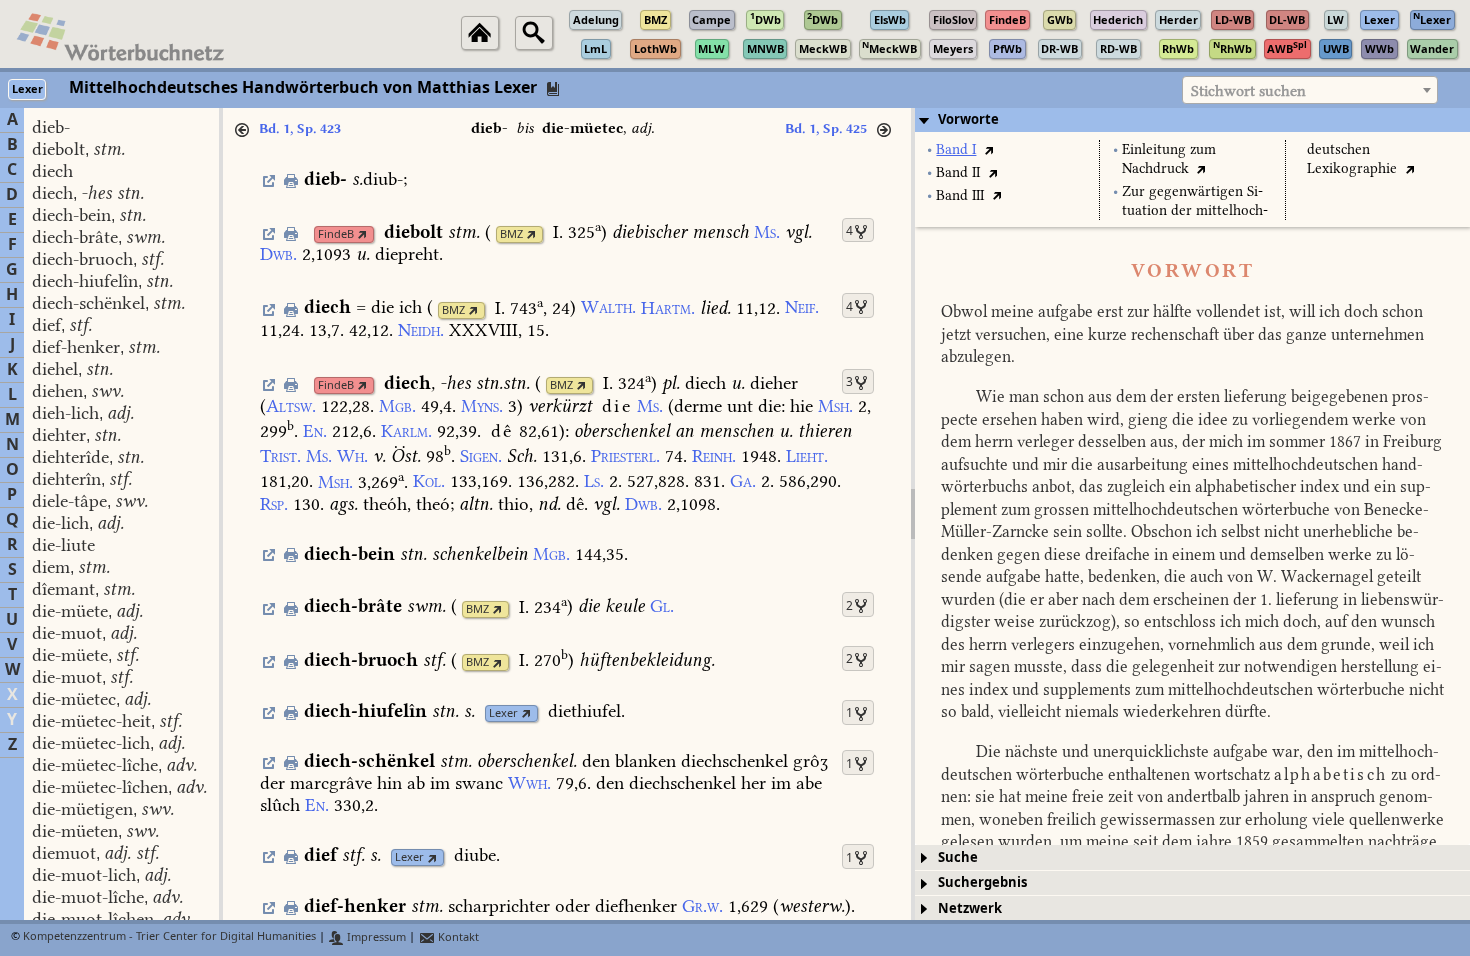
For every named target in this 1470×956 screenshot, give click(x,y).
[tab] (1192, 120)
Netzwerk (970, 908)
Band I (956, 149)
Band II (958, 172)
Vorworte (968, 119)
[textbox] (1310, 91)
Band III (960, 195)
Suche (958, 857)
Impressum (375, 937)
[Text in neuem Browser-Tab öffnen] (988, 149)
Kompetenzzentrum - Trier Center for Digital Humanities (169, 937)
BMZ (511, 234)
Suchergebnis (982, 882)
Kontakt (457, 937)
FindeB (336, 234)
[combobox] (1310, 90)
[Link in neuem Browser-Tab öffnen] (362, 234)
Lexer (503, 713)
